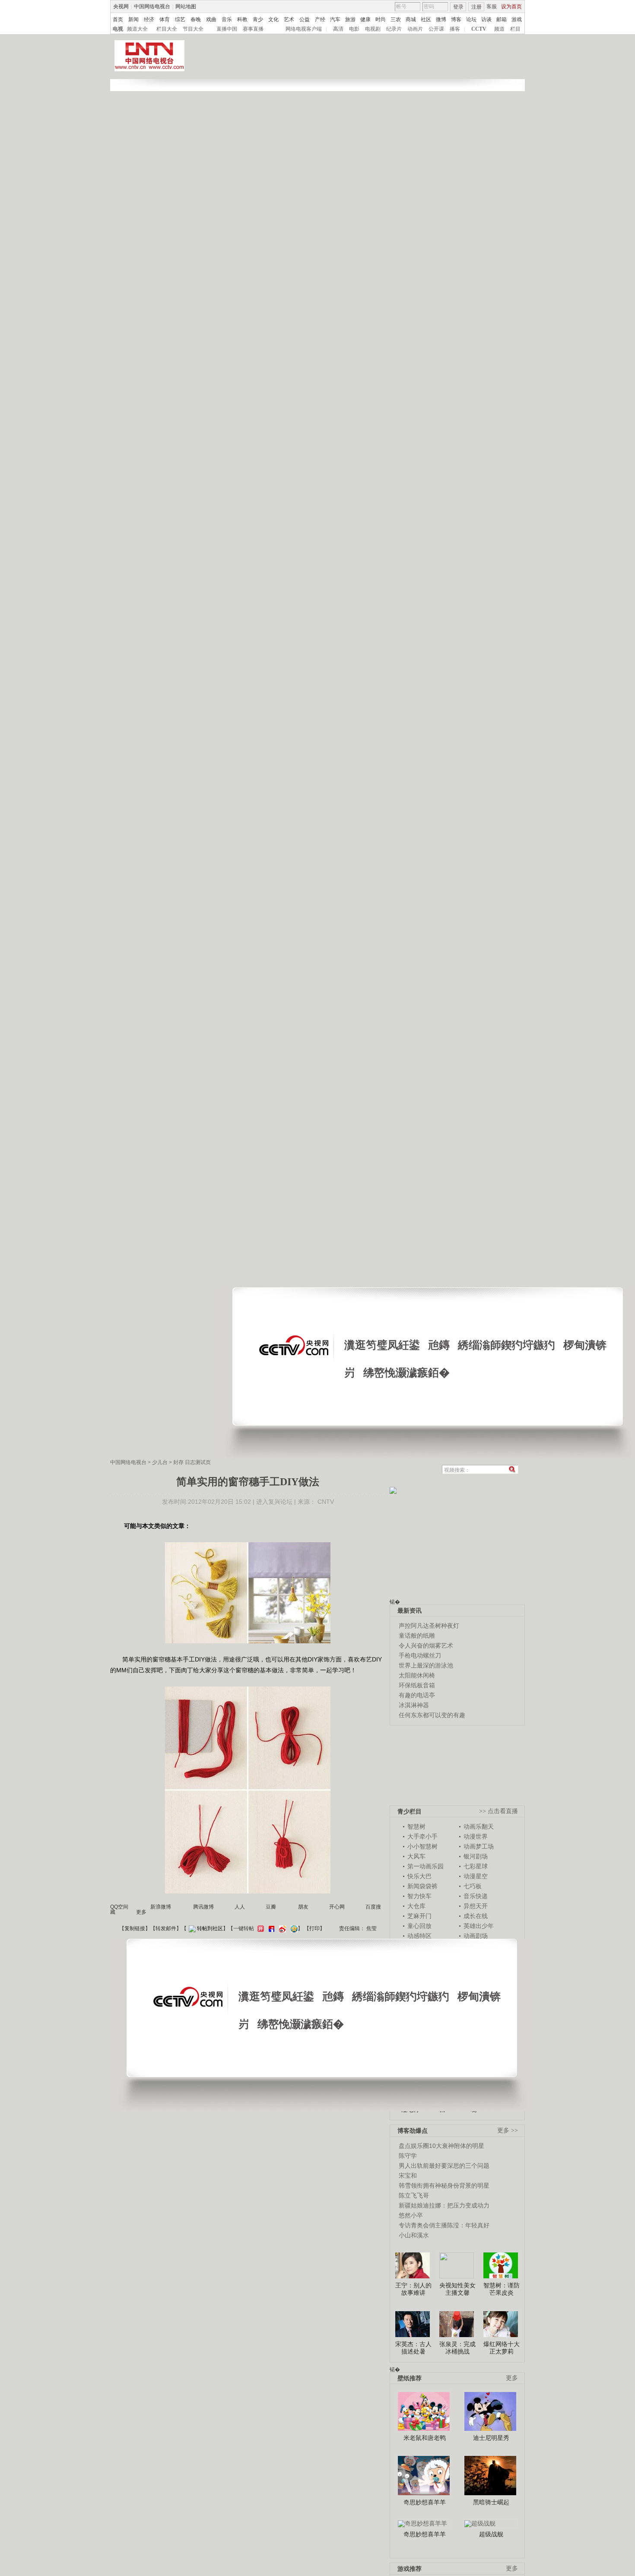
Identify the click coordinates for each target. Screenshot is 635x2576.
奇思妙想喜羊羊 (425, 2502)
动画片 (415, 29)
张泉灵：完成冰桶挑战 (457, 2348)
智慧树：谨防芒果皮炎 (502, 2289)
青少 (258, 19)
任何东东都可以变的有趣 (432, 1715)
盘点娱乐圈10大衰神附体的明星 (441, 2146)
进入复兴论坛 (274, 1502)
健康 (365, 19)
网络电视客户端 (304, 29)
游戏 (517, 19)
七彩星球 (476, 1866)
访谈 (486, 19)
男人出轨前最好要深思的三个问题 (444, 2166)
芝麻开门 (419, 1916)
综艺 (180, 19)
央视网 (121, 6)
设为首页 (511, 6)
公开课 (436, 29)
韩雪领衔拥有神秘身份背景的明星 (444, 2185)
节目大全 (193, 29)
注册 (476, 7)
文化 (273, 19)
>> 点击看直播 (498, 1811)
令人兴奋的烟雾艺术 (426, 1645)
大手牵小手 (422, 1836)
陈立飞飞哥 (414, 2195)
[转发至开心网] (260, 1928)
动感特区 (419, 1936)
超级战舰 (491, 2534)
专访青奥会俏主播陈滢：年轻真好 (444, 2225)
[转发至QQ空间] (293, 1928)
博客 (456, 19)
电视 (118, 29)
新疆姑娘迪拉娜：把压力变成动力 (444, 2205)
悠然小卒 (411, 2215)
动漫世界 (476, 1836)
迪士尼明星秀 (491, 2438)
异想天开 (476, 1906)
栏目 (515, 29)
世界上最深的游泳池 (426, 1665)
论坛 (471, 19)
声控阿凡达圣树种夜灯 (429, 1626)
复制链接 (135, 1928)
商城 (411, 19)
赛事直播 (253, 29)
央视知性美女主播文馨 (457, 2289)
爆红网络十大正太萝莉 (502, 2348)
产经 (320, 19)
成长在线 (476, 1916)
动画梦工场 (479, 1846)
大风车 (416, 1856)
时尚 (381, 19)
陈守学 (408, 2156)
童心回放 (419, 1926)
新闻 (133, 19)
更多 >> (508, 2130)
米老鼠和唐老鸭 (425, 2438)
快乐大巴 (419, 1876)
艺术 (289, 19)
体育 (165, 19)
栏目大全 (167, 29)
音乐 (227, 19)
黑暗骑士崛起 (491, 2502)
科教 (242, 19)
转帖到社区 (210, 1928)
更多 (512, 2378)
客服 (492, 6)
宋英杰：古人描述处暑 (413, 2348)
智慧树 (416, 1826)
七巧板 (473, 1886)
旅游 (350, 19)
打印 (314, 1928)
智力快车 (419, 1896)
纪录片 (394, 29)
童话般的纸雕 (417, 1636)
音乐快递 (476, 1896)
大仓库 (416, 1906)
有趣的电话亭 (417, 1695)
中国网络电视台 (152, 6)
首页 (118, 19)
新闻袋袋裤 (422, 1886)
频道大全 (137, 29)
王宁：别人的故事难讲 (413, 2289)
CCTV (479, 29)
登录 (458, 7)
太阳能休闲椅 (417, 1675)
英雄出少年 (479, 1926)
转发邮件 (166, 1928)
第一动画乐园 (425, 1866)
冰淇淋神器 (414, 1705)
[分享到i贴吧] (270, 1928)
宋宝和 (408, 2176)
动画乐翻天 (479, 1826)
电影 (354, 29)
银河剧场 (476, 1856)
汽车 (335, 19)
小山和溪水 (414, 2235)
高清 (338, 29)
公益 (305, 19)
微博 (441, 19)
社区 (426, 19)
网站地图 (186, 6)
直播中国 (227, 29)
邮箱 (502, 19)
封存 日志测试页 (192, 1462)
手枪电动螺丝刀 (420, 1655)
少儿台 (160, 1462)
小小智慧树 (422, 1846)
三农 (396, 19)
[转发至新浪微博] (281, 1928)
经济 (149, 19)
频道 (499, 29)
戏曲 (211, 19)
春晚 (196, 19)
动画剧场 (476, 1936)
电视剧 (373, 29)
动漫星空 (476, 1876)
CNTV (326, 1502)
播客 (455, 29)
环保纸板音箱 (417, 1685)
